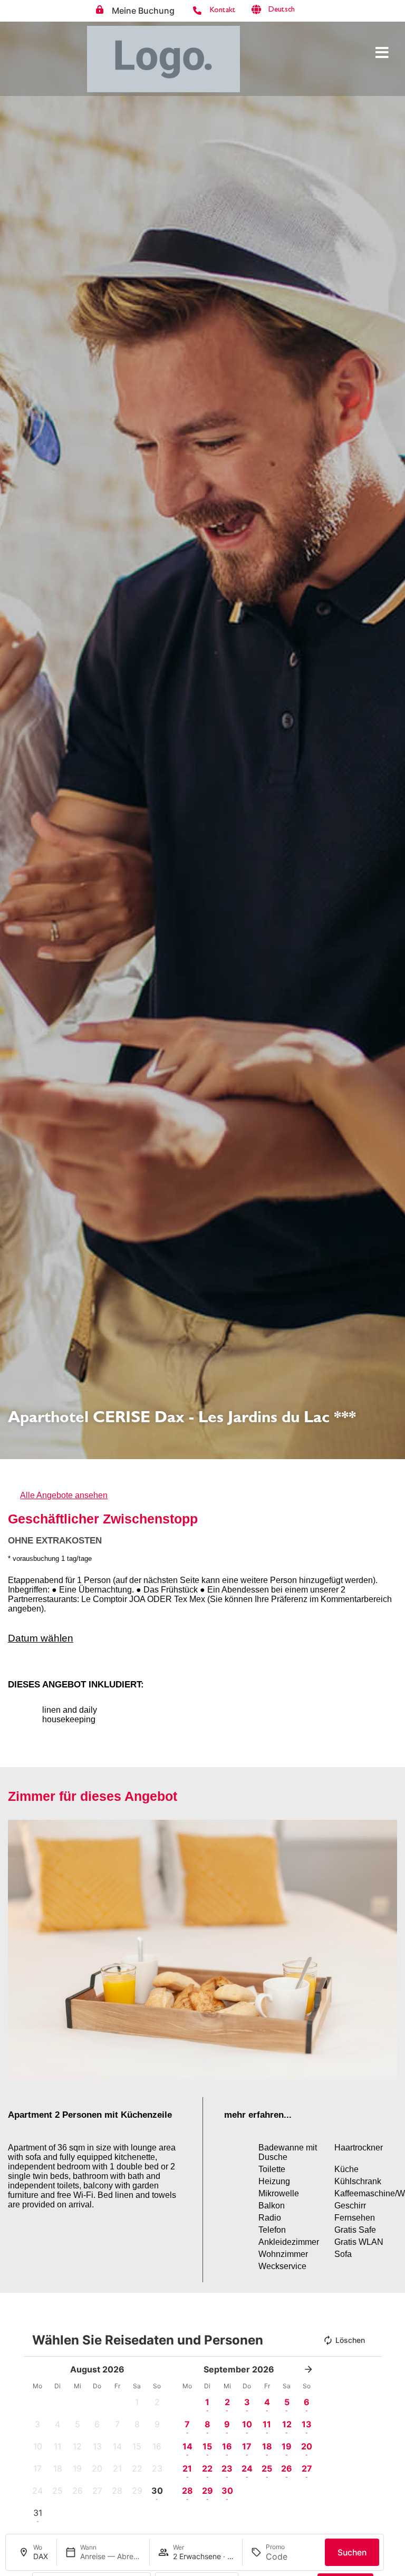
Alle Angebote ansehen (64, 1495)
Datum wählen (41, 1638)
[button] (289, 10)
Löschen (350, 2340)
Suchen (352, 2553)
